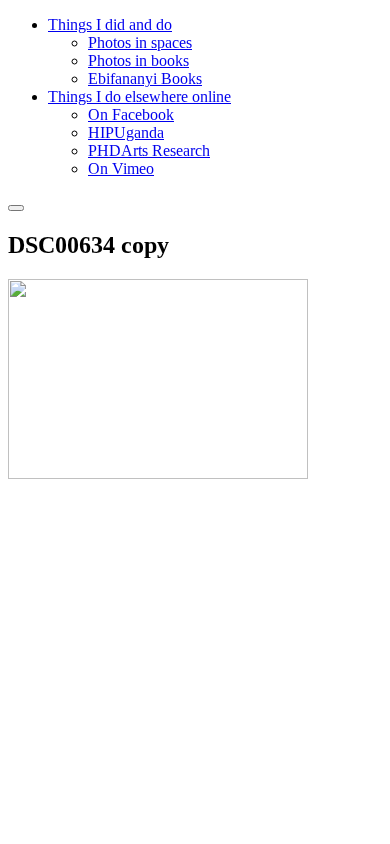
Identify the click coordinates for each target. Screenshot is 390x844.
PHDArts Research (149, 150)
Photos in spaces (140, 42)
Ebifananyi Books (145, 78)
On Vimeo (121, 168)
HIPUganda (126, 132)
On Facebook (131, 114)
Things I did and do (110, 24)
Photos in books (138, 60)
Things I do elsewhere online (139, 96)
